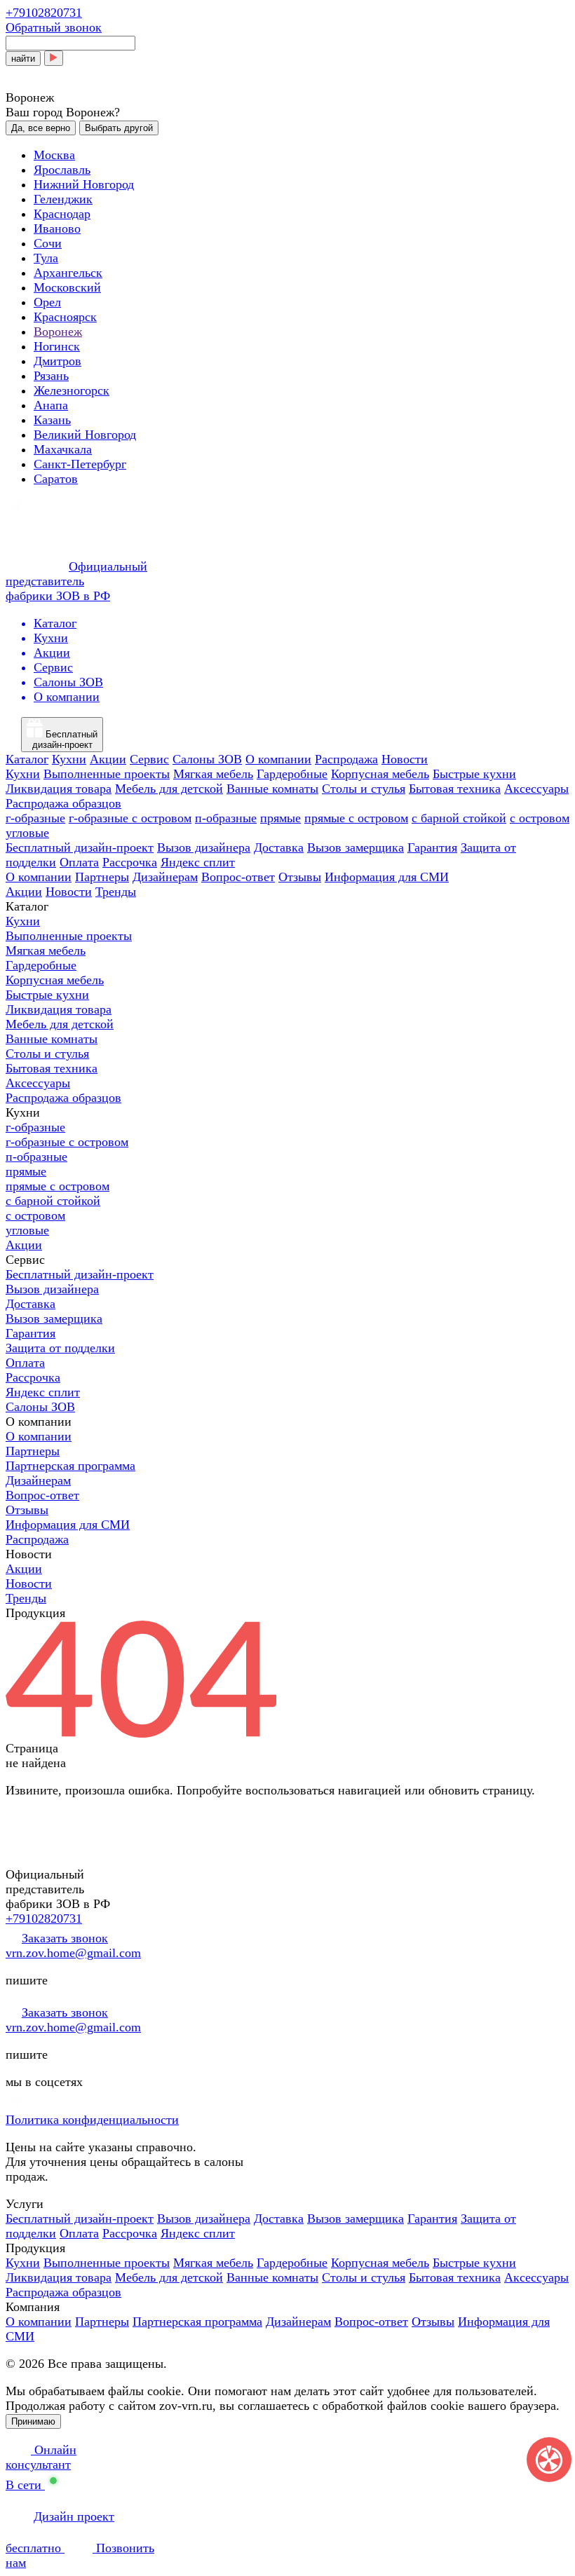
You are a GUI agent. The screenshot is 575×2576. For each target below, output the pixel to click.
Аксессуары (536, 789)
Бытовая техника (455, 789)
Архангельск (68, 273)
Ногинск (57, 346)
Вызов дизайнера (204, 847)
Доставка (279, 847)
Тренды (116, 892)
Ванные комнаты (272, 789)
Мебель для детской (169, 789)
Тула (46, 258)
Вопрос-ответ (238, 877)
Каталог (27, 759)
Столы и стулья (364, 789)
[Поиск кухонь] (54, 58)
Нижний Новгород (84, 184)
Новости (405, 759)
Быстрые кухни (474, 774)
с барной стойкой (459, 818)
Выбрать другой (119, 128)
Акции (108, 759)
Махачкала (63, 449)
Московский (67, 287)
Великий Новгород (85, 435)
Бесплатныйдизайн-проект (65, 740)
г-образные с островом (130, 818)
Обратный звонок (54, 27)
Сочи (48, 243)
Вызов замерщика (356, 847)
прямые (280, 818)
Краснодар (62, 214)
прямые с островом (356, 818)
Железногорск (72, 390)
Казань (52, 420)
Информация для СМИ (387, 877)
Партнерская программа (70, 1466)
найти (23, 59)
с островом (540, 818)
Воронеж (58, 332)
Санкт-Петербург (80, 464)
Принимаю (33, 2421)
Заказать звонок (65, 1938)
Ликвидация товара (59, 789)
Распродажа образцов (63, 803)
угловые (27, 833)
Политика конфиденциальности (92, 2120)
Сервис (149, 759)
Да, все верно (41, 128)
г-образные (35, 818)
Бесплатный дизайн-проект (80, 847)
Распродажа (346, 759)
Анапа (51, 405)
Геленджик (63, 199)
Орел (47, 302)
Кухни (69, 759)
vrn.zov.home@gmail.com (73, 1953)
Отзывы (300, 877)
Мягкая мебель (213, 774)
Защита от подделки (60, 1348)
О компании (278, 759)
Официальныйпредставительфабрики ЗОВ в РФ (76, 581)
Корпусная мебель (380, 774)
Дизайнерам (165, 877)
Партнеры (102, 877)
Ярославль (62, 170)
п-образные (226, 818)
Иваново (57, 229)
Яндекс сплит (198, 862)
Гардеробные (292, 774)
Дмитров (57, 361)
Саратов (56, 479)
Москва (54, 155)
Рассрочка (130, 862)
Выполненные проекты (107, 774)
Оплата (79, 862)
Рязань (51, 376)
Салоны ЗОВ (207, 759)
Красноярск (65, 317)
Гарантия (432, 847)
